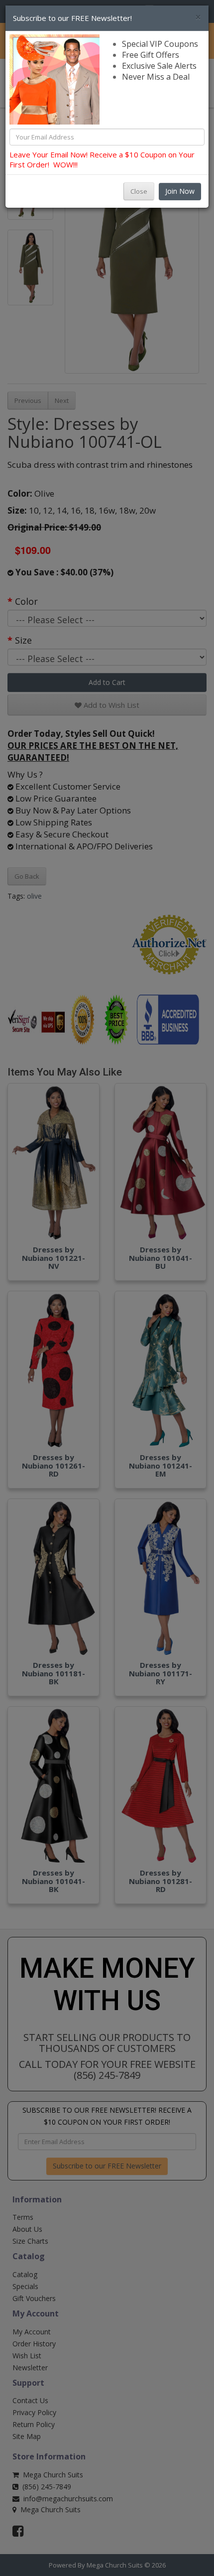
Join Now (180, 191)
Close (139, 191)
